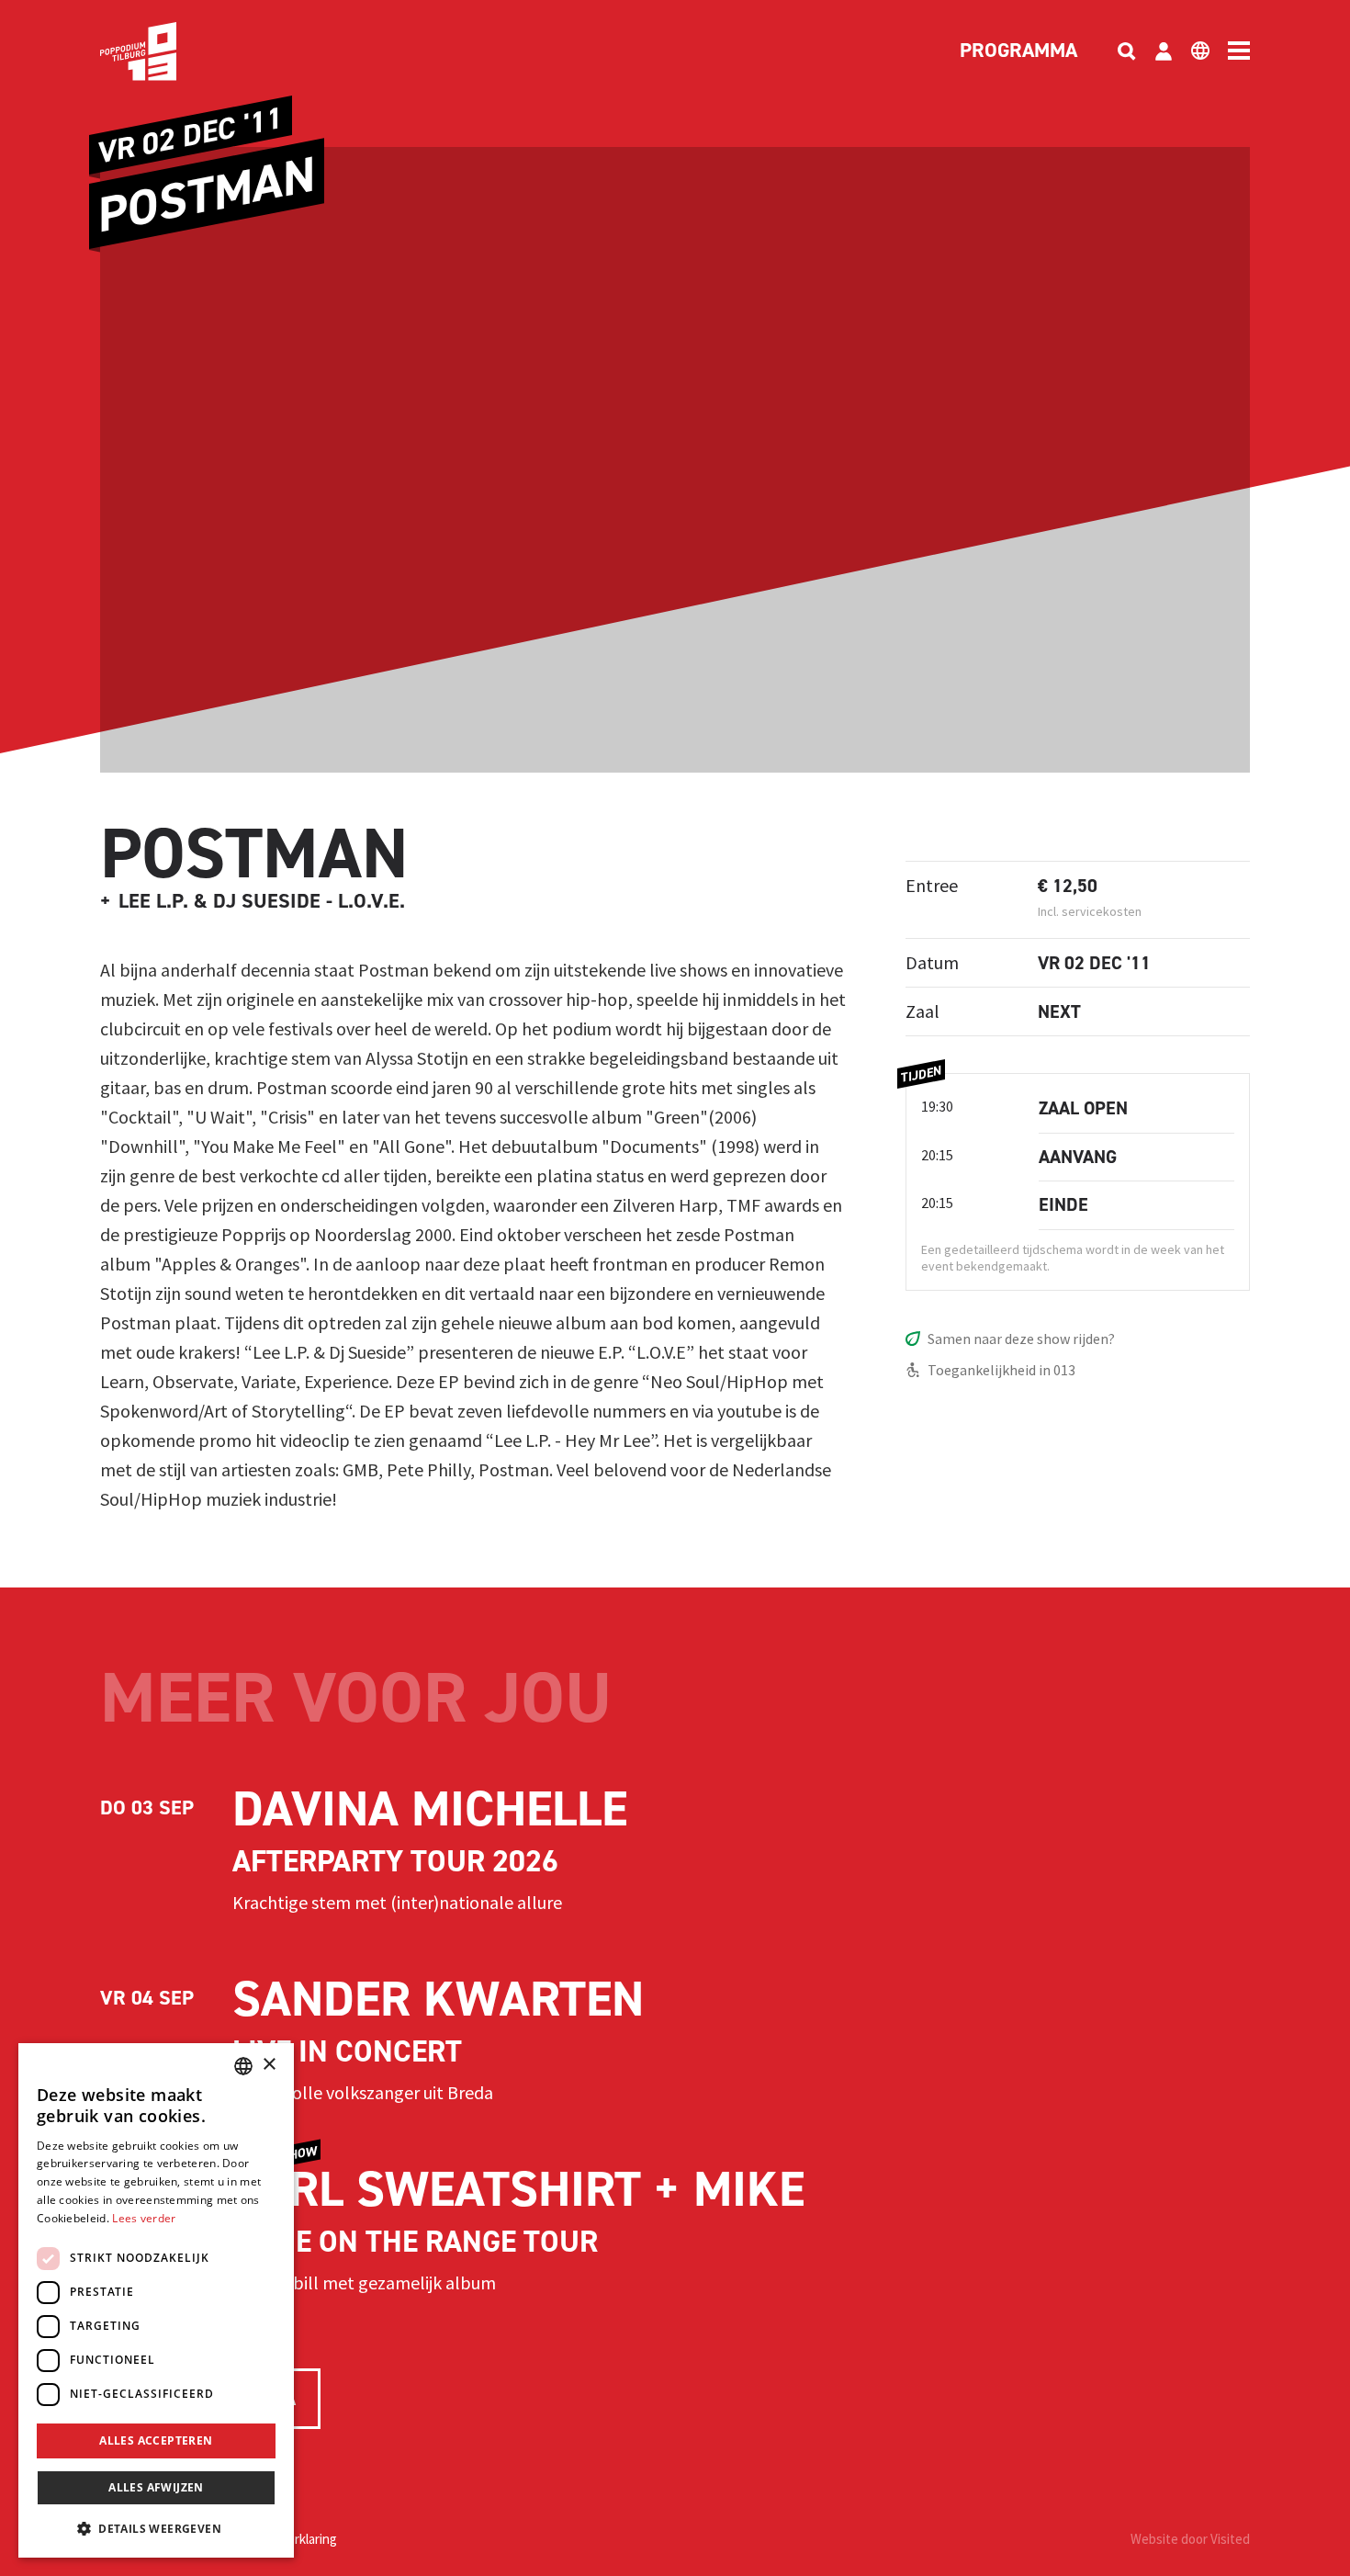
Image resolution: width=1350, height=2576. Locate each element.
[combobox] (243, 2066)
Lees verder (144, 2218)
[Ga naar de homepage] (166, 51)
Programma (1018, 51)
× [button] (269, 2065)
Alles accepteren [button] (156, 2440)
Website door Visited (1190, 2539)
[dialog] (156, 2300)
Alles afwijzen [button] (156, 2487)
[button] (156, 2528)
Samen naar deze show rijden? (1021, 1339)
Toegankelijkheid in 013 (1001, 1370)
